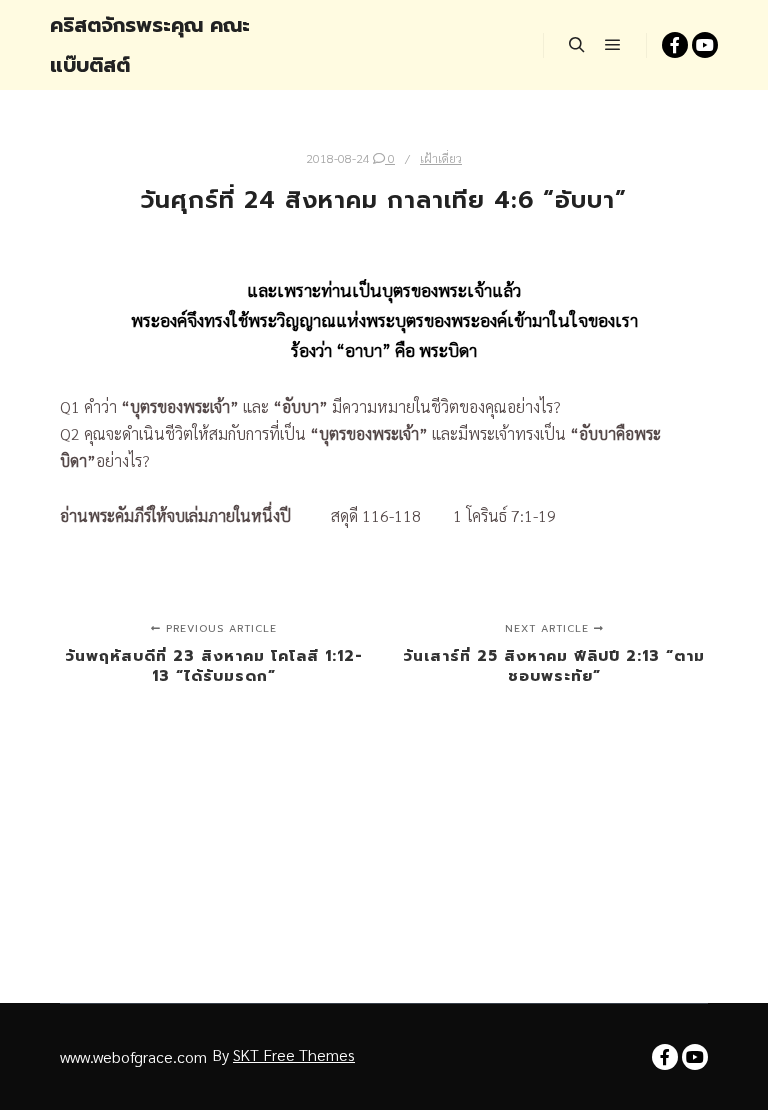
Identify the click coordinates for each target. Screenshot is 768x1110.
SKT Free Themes (294, 1054)
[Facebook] (675, 45)
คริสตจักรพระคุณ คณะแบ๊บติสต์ (150, 45)
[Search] (577, 45)
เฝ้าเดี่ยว (441, 158)
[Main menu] (613, 45)
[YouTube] (705, 45)
